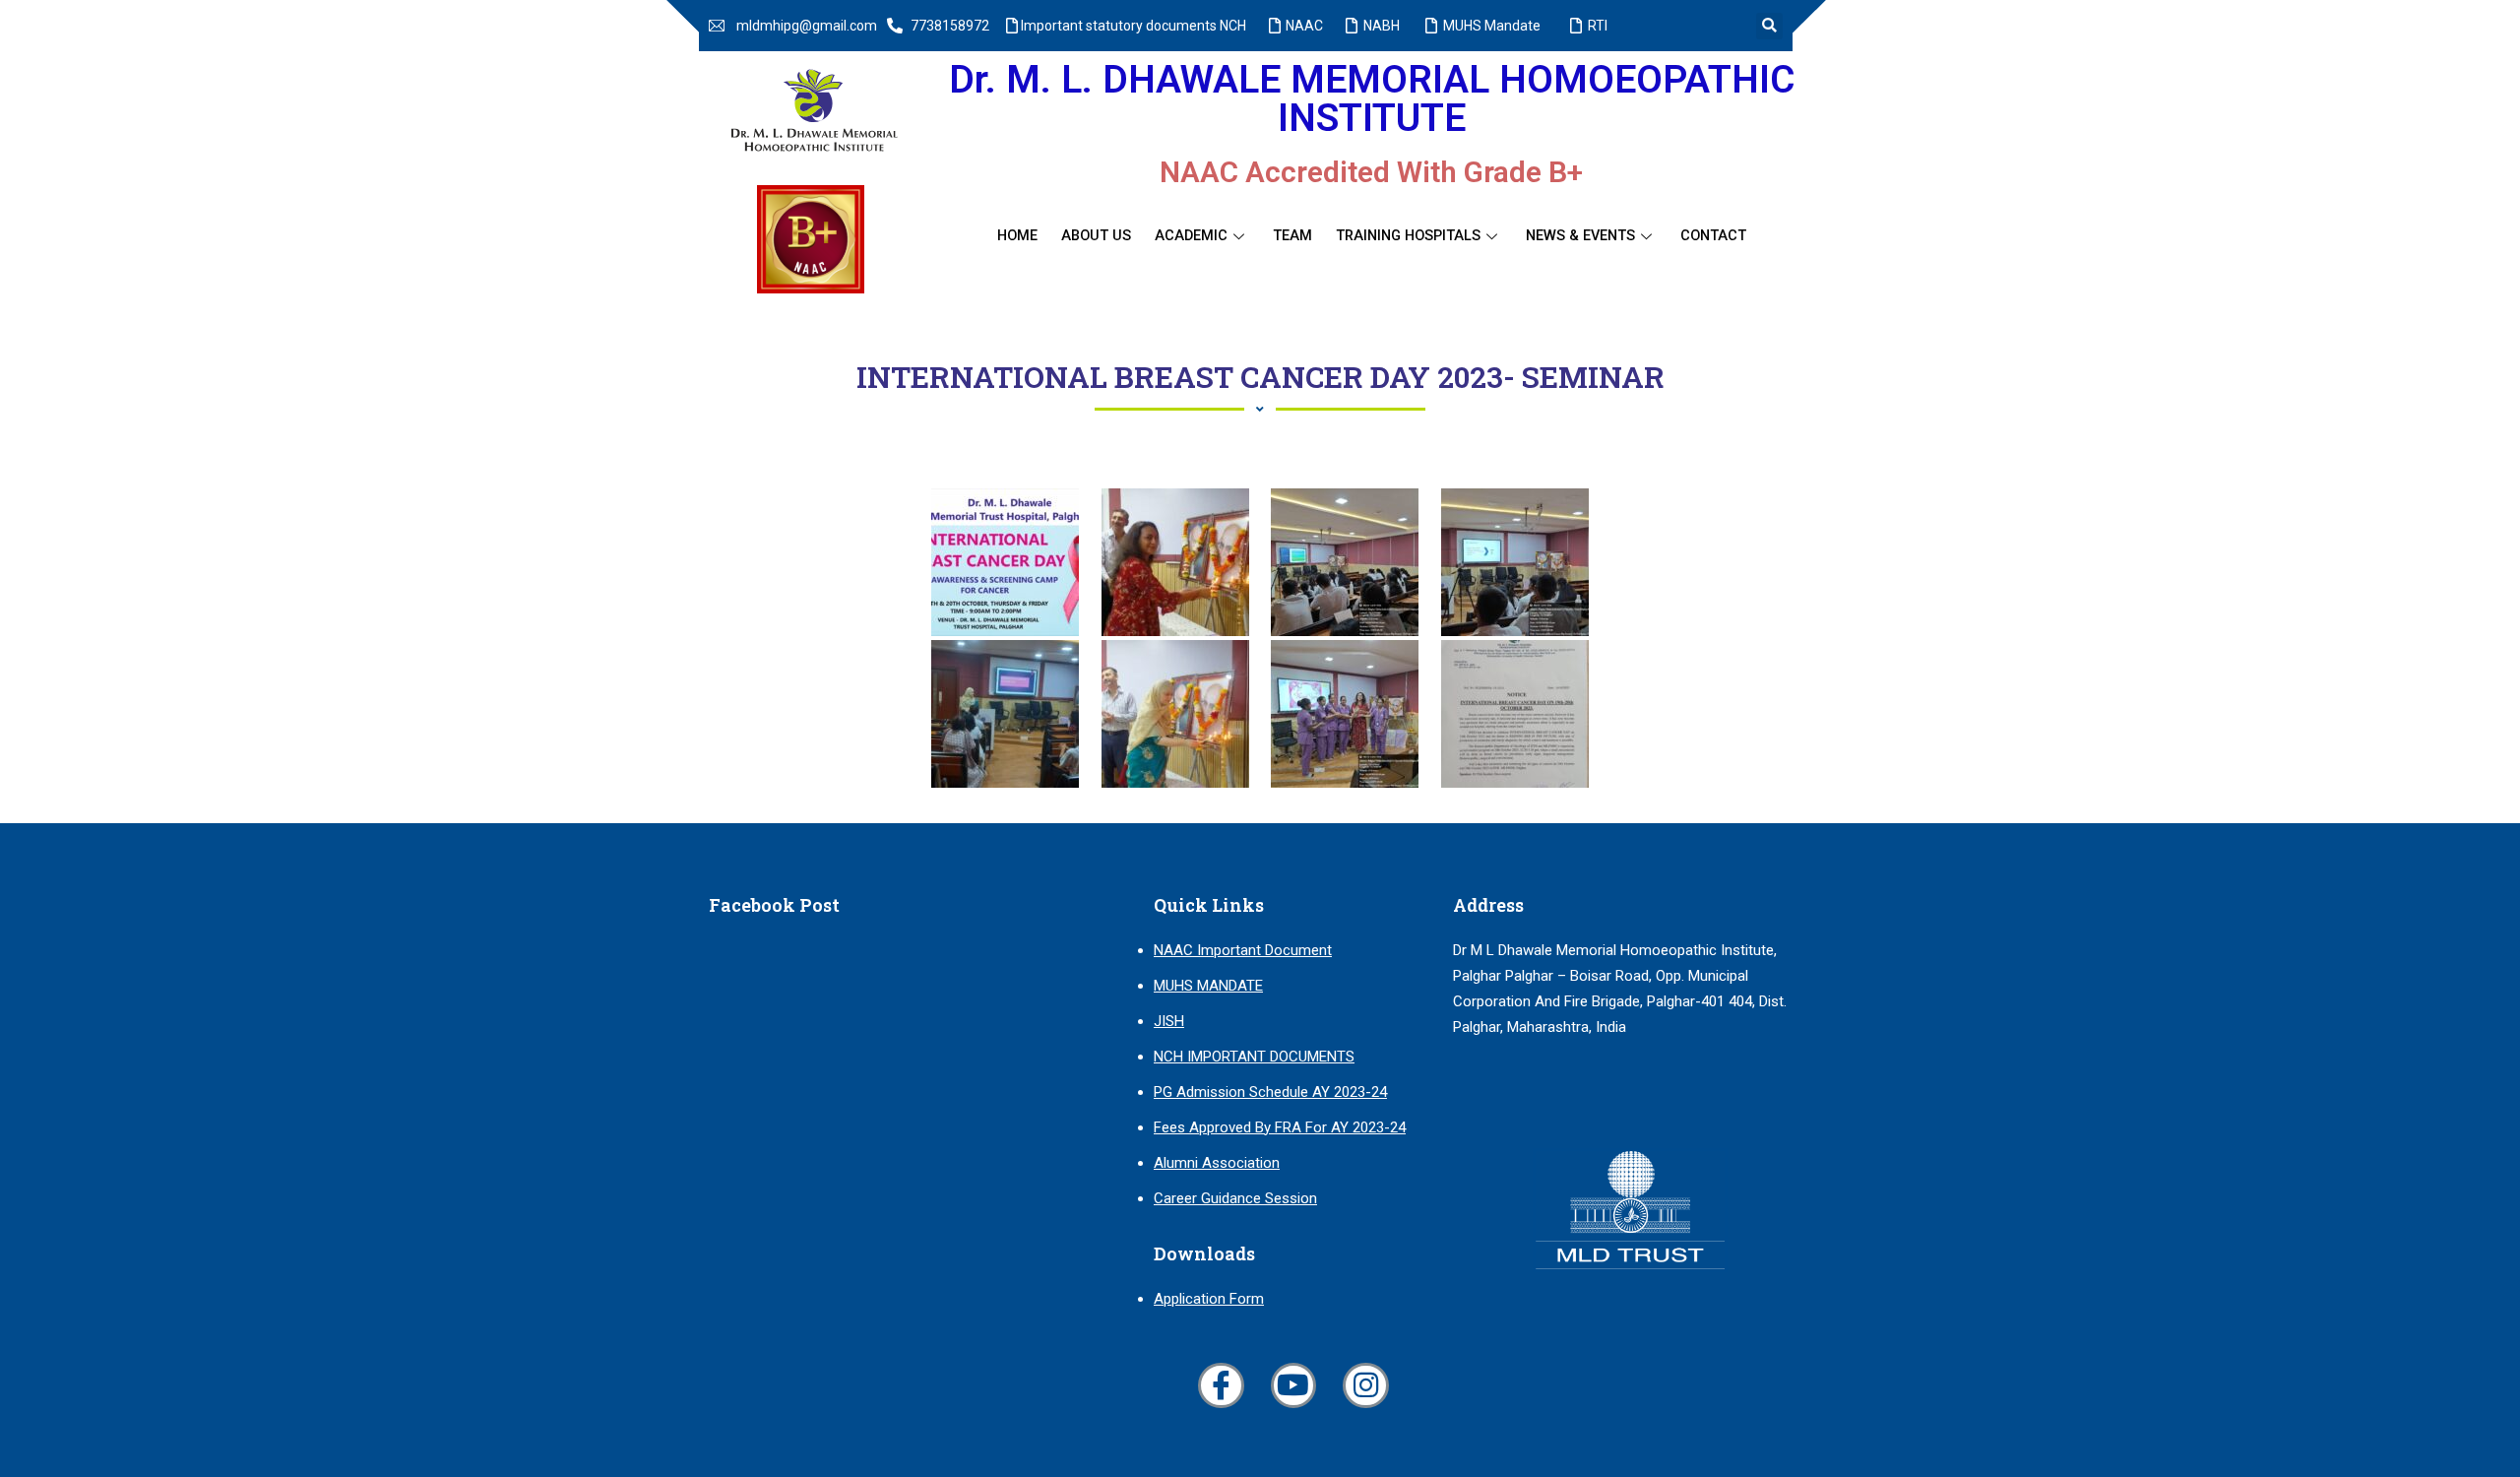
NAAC (1304, 26)
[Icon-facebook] (1221, 1385)
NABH (1382, 26)
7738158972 (950, 26)
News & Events (1580, 236)
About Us (1096, 236)
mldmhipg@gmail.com (807, 26)
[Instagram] (1365, 1385)
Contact (1713, 236)
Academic (1191, 236)
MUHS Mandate (1492, 26)
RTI (1598, 26)
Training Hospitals (1408, 236)
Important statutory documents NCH (1134, 26)
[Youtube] (1293, 1385)
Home (1017, 236)
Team (1292, 236)
